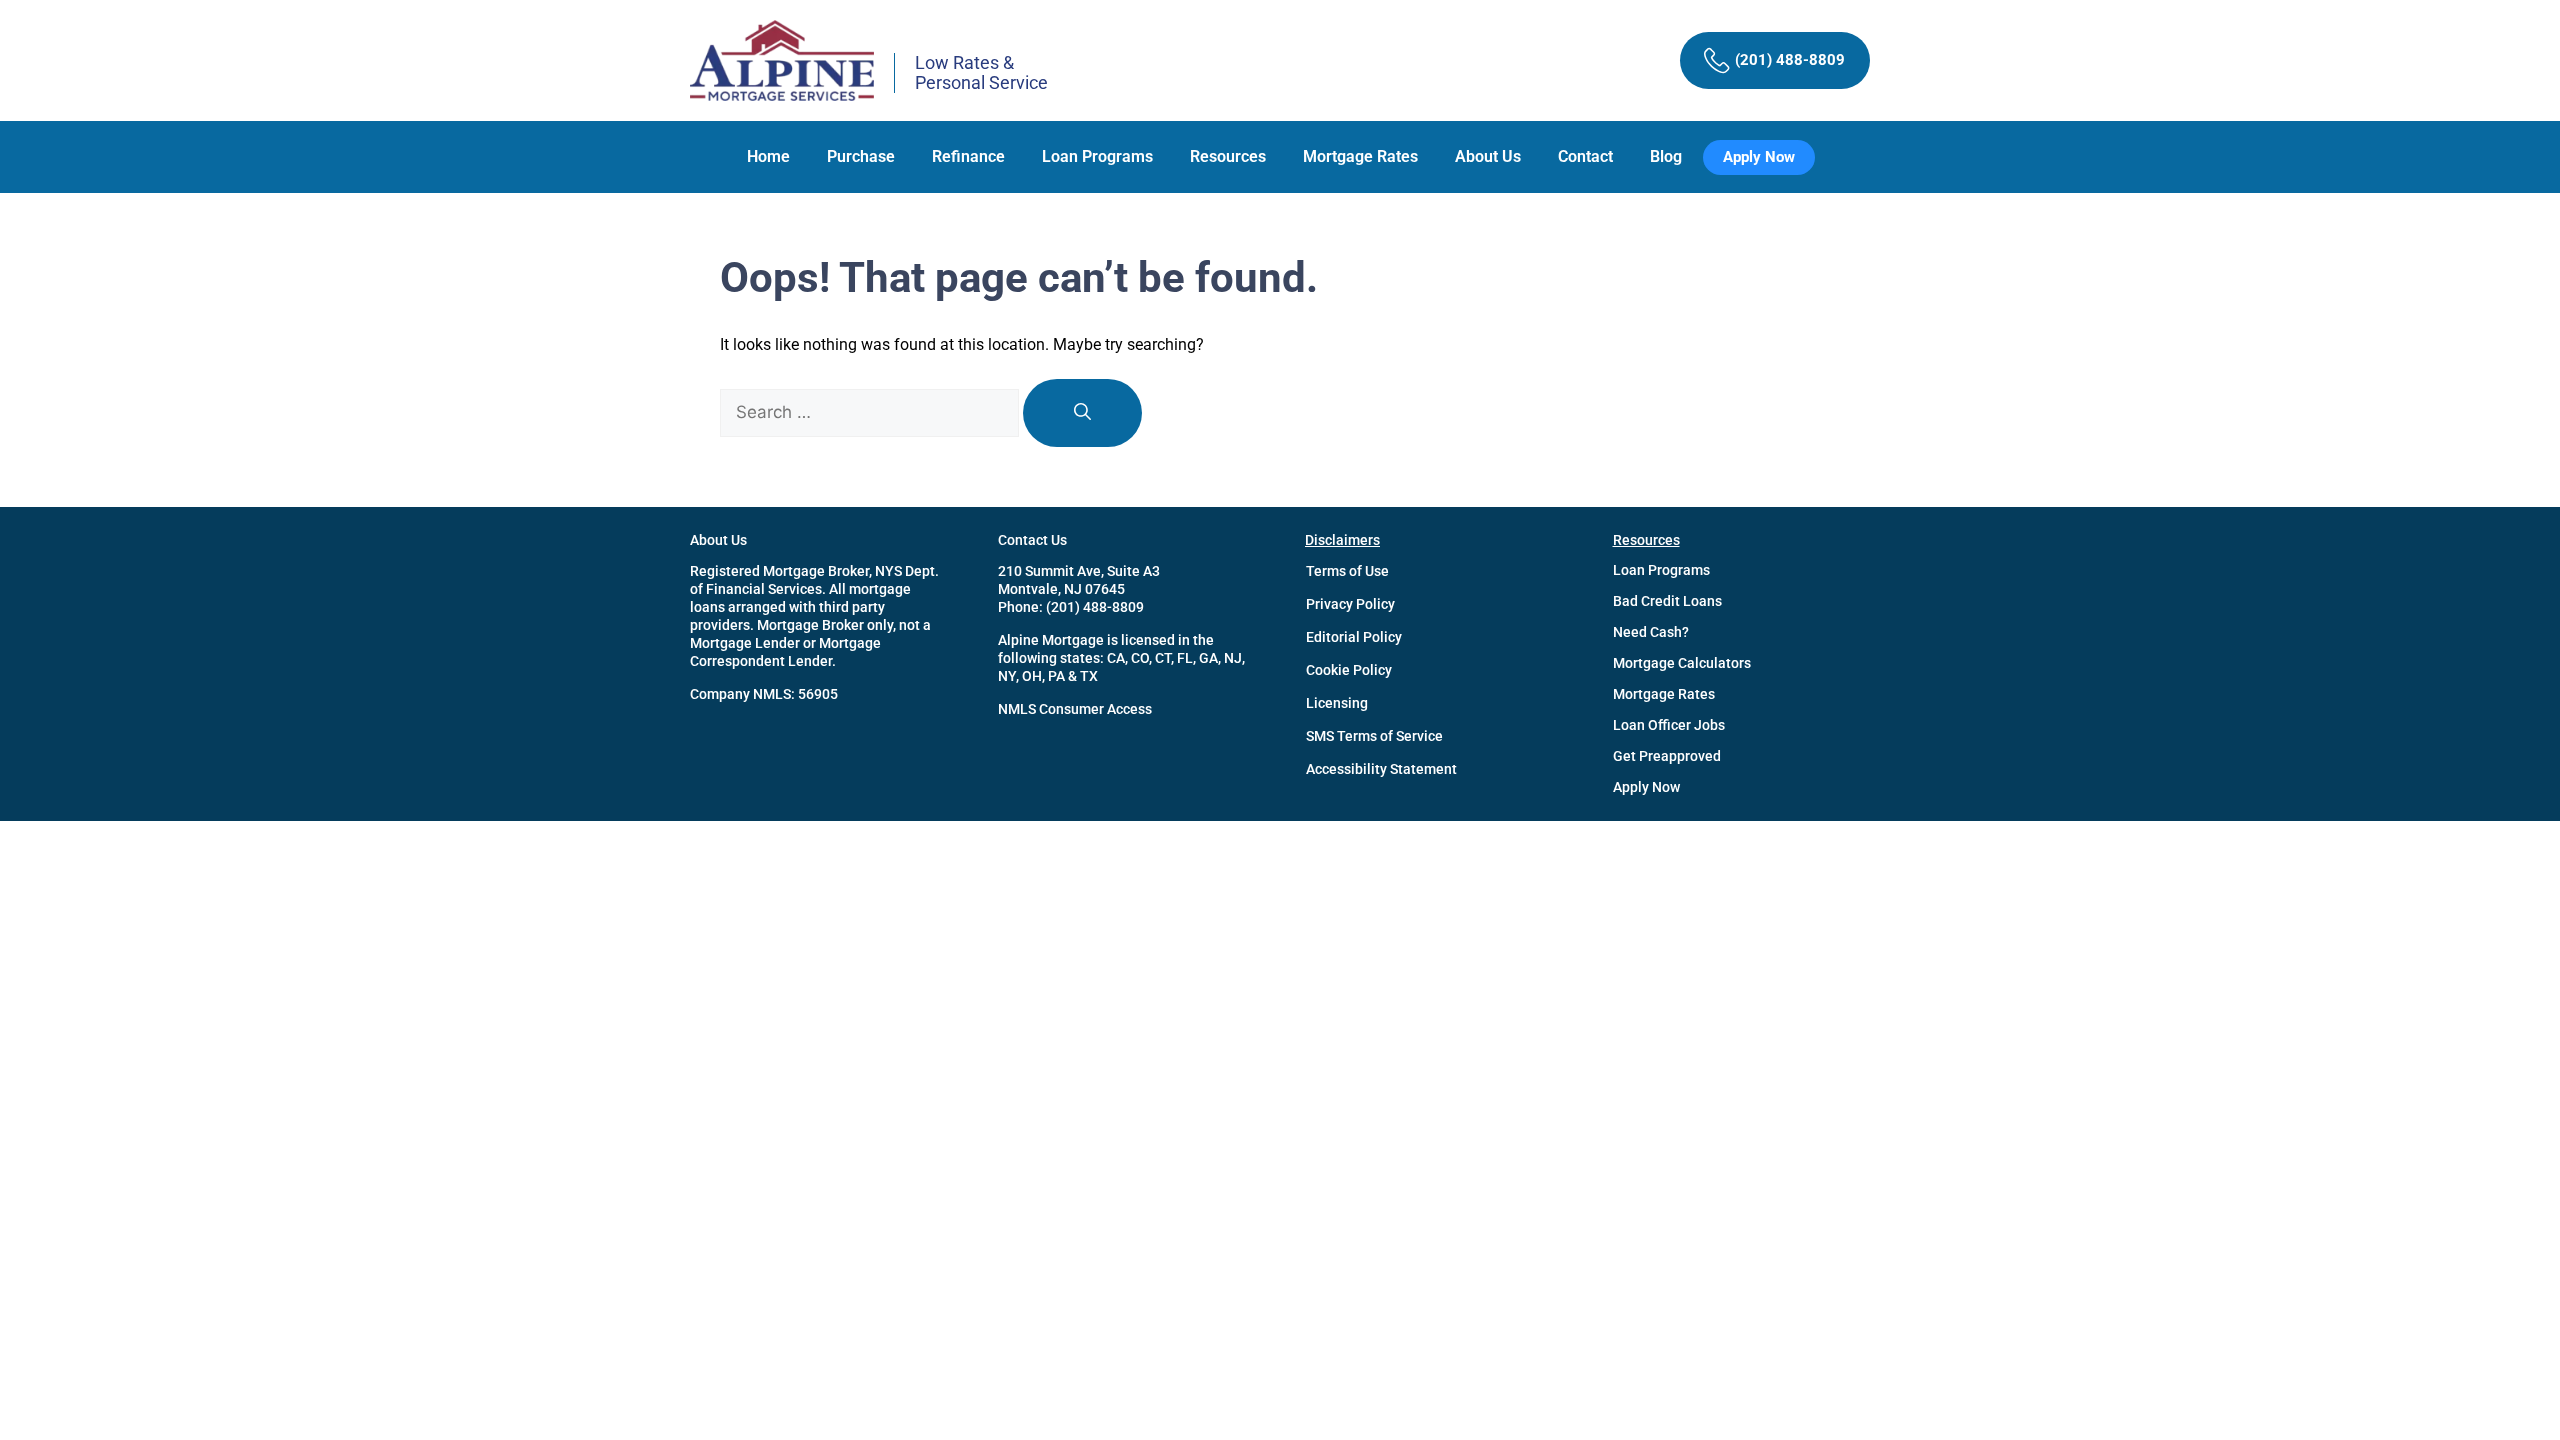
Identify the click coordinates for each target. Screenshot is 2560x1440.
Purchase (861, 156)
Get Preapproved (1667, 756)
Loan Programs (1097, 156)
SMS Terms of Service (1374, 736)
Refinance (968, 156)
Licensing (1337, 703)
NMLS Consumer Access (1075, 709)
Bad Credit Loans (1667, 601)
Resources (1228, 156)
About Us (1488, 156)
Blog (1666, 156)
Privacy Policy (1350, 604)
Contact (1585, 156)
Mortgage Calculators (1682, 663)
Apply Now (1646, 787)
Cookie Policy (1349, 670)
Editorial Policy (1354, 637)
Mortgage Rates (1360, 156)
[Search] (1082, 413)
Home (768, 156)
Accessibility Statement (1381, 769)
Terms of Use (1347, 571)
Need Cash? (1651, 632)
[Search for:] (871, 412)
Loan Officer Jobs (1669, 725)
